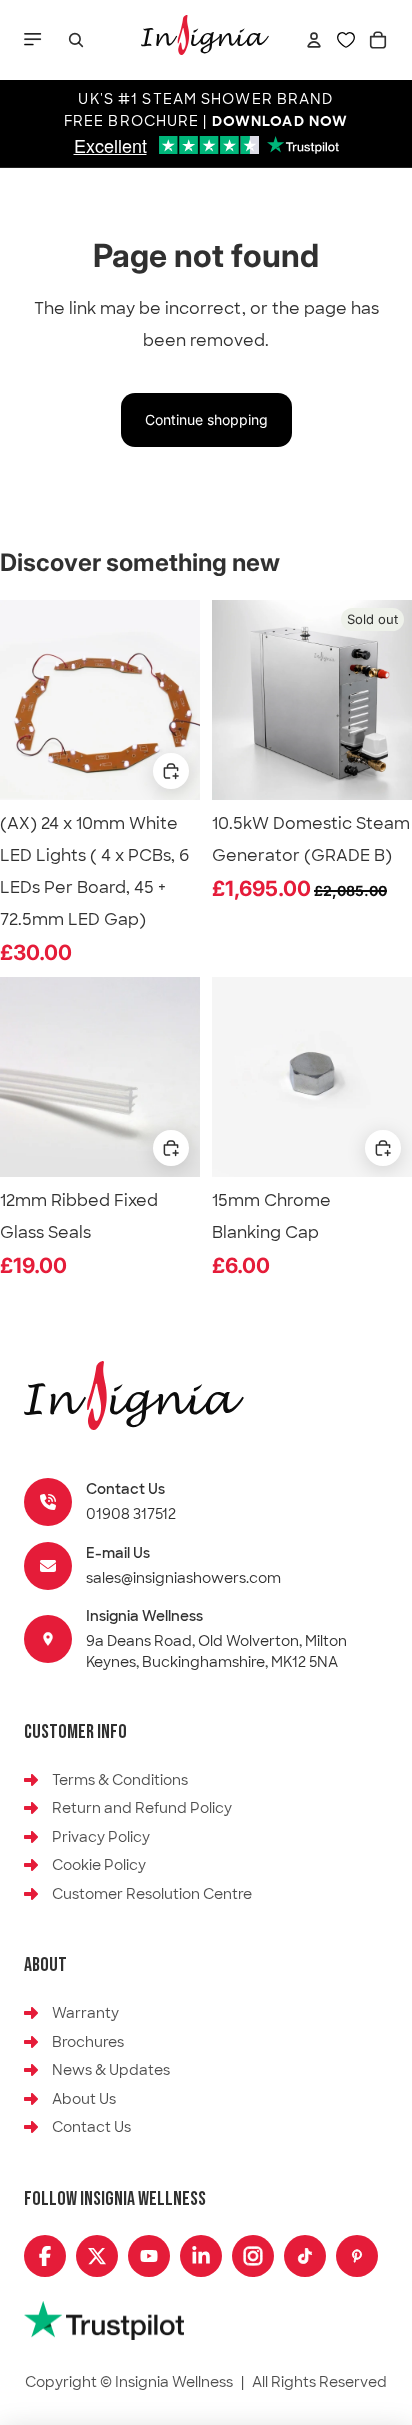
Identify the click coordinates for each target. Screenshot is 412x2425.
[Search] (76, 40)
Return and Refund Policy (142, 1808)
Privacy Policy (101, 1837)
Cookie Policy (99, 1865)
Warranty (85, 2013)
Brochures (88, 2042)
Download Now (280, 122)
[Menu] (35, 40)
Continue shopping (206, 419)
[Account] (314, 40)
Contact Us (91, 2127)
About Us (84, 2099)
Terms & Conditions (120, 1780)
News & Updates (111, 2070)
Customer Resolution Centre (152, 1894)
